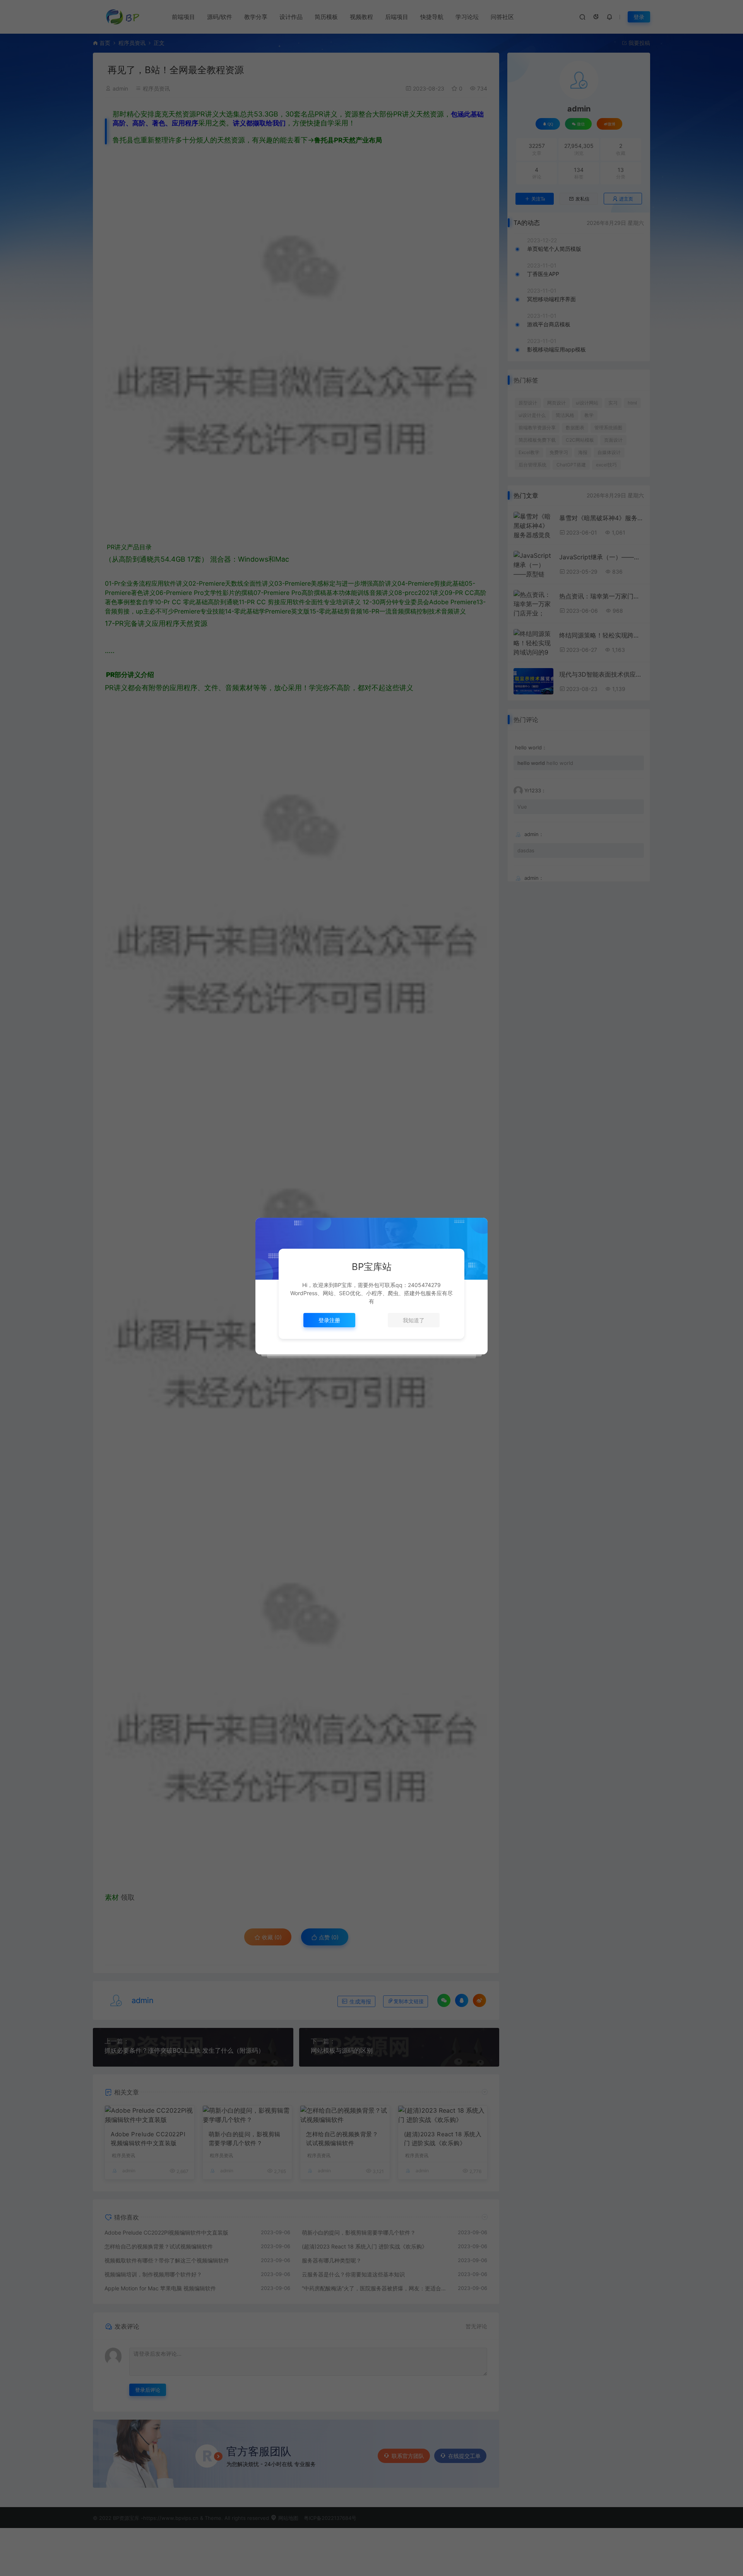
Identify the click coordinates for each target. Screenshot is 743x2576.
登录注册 (329, 1320)
